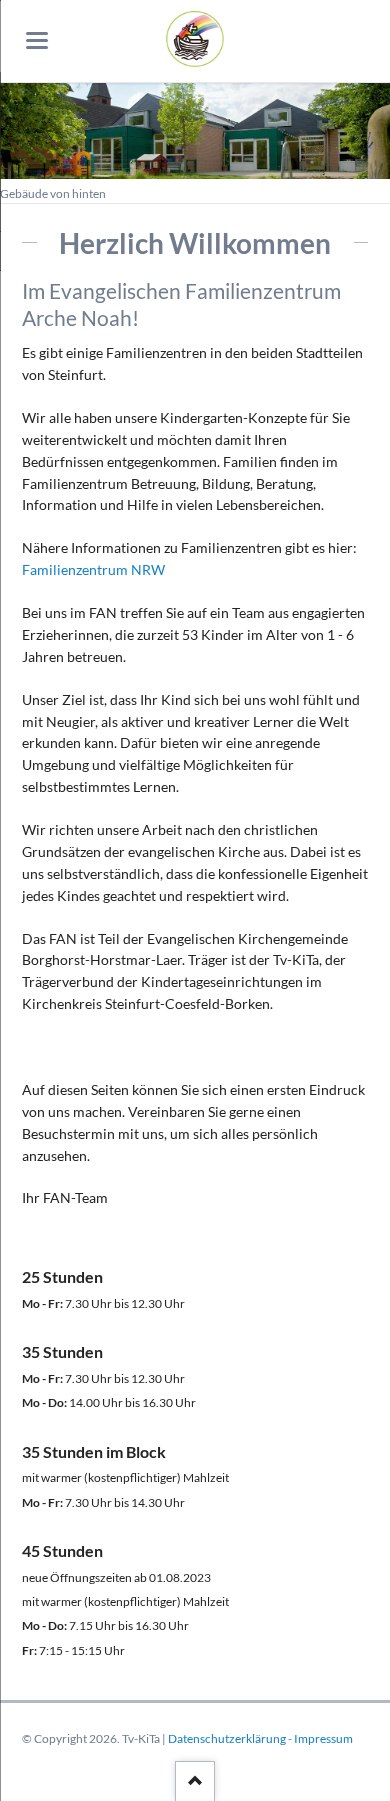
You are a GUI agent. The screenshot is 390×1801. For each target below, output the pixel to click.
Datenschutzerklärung (227, 1738)
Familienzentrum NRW (93, 569)
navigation (37, 40)
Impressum (323, 1738)
